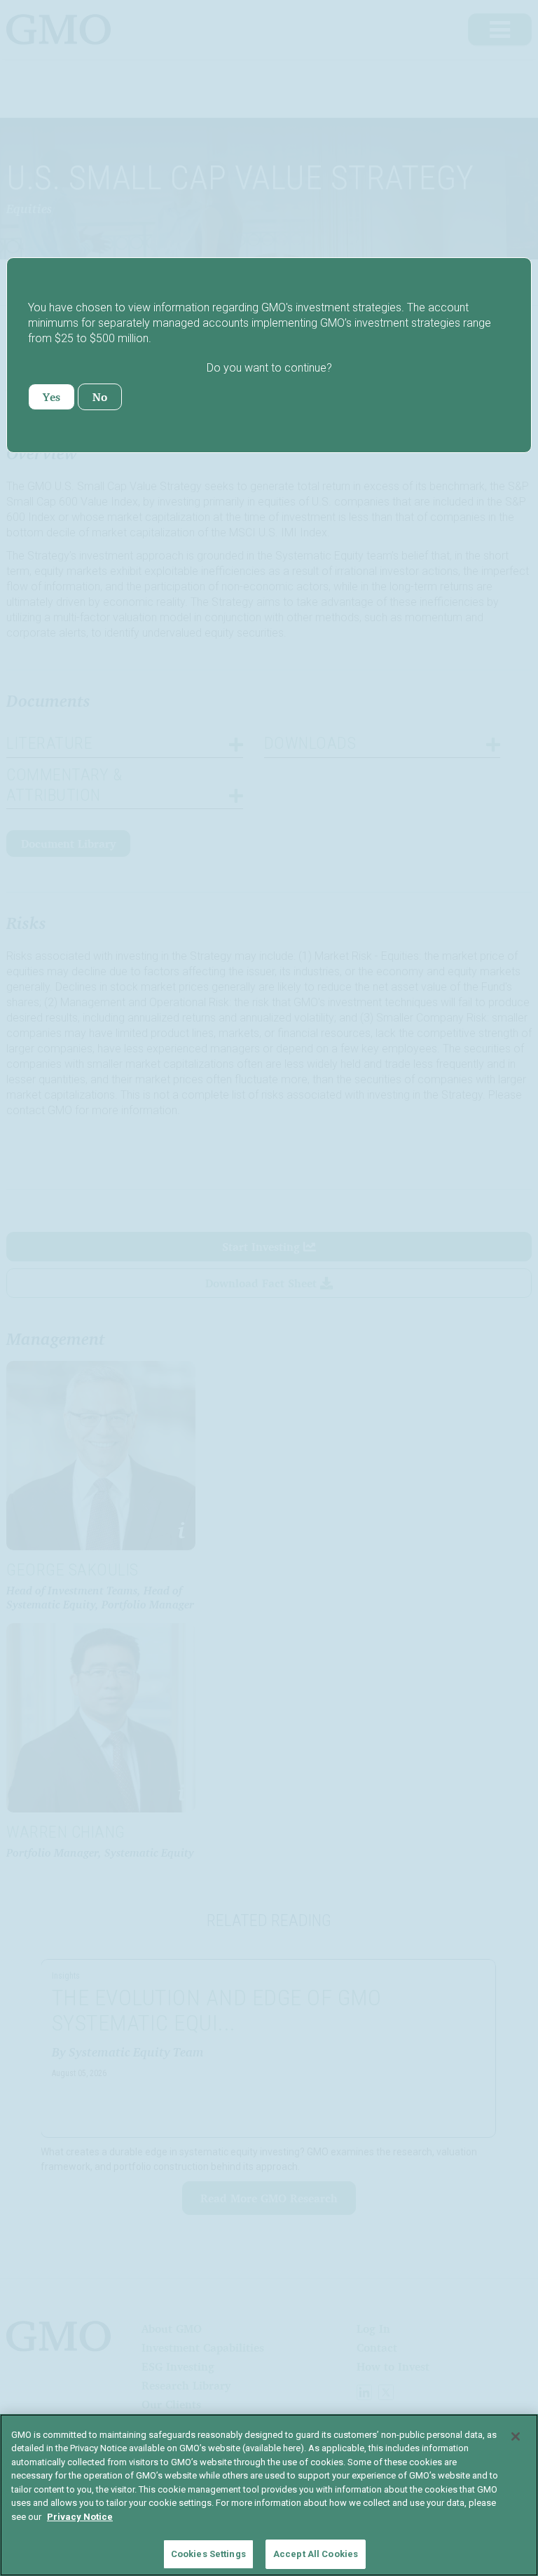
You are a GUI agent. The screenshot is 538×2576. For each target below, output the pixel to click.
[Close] (516, 2436)
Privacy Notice (80, 2517)
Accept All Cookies (316, 2554)
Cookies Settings (208, 2554)
